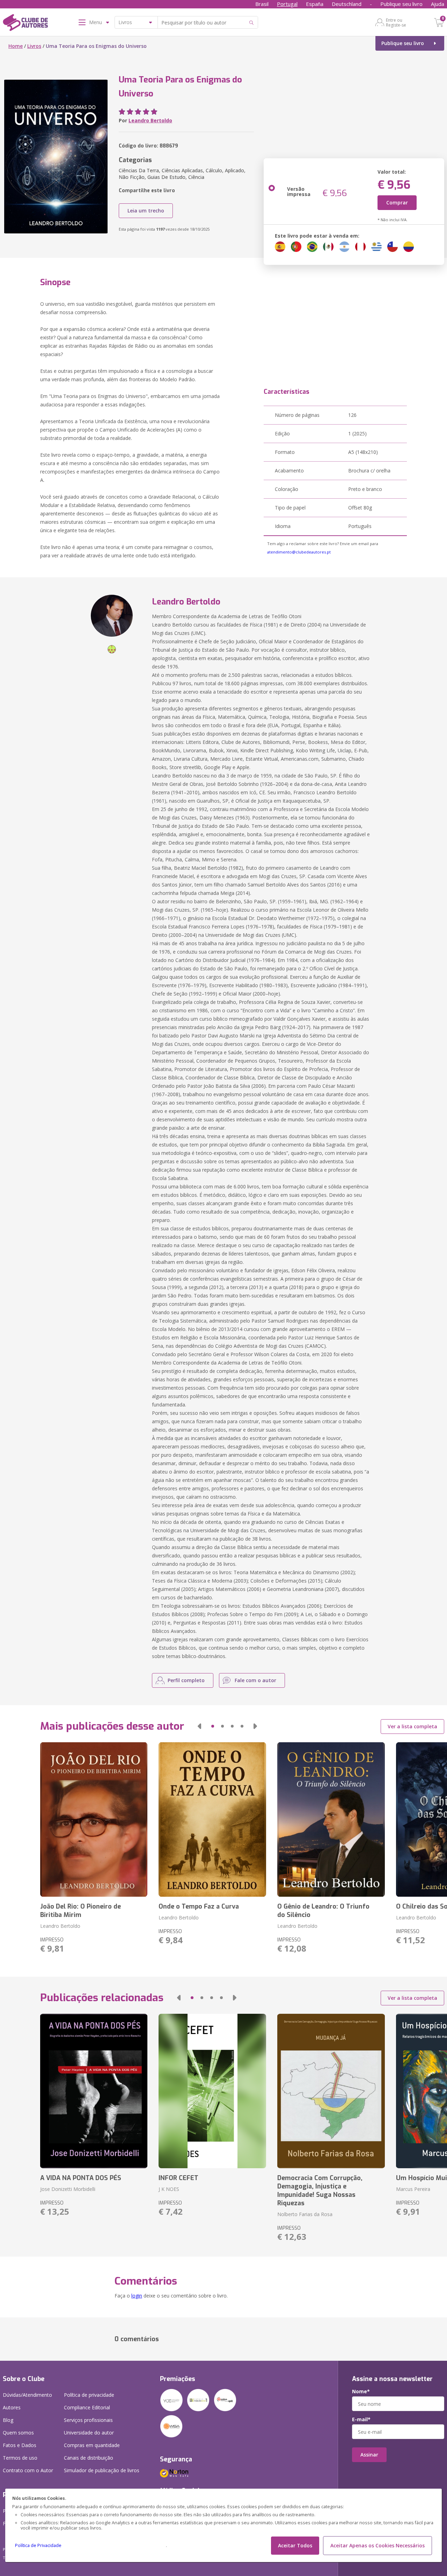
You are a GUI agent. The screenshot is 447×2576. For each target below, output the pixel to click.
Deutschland (347, 4)
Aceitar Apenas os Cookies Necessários (378, 2545)
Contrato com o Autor (28, 2470)
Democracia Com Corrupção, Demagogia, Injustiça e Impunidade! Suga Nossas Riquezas (320, 2191)
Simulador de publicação (102, 2470)
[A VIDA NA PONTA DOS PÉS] (94, 2091)
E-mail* (361, 2419)
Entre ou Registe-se (396, 22)
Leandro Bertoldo (150, 120)
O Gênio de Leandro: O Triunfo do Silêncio (323, 1911)
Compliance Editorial (87, 2407)
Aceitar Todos (295, 2545)
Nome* (361, 2392)
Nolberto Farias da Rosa (305, 2214)
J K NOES (169, 2189)
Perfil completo (186, 1680)
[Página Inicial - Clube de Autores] (25, 24)
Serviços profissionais (88, 2420)
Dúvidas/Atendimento (27, 2395)
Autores (12, 2407)
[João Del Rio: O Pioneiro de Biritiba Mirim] (94, 1819)
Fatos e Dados (20, 2445)
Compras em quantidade (92, 2445)
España (315, 4)
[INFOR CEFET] (212, 2091)
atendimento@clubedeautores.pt (299, 552)
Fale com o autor (255, 1680)
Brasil (262, 4)
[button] (199, 1726)
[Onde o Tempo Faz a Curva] (212, 1819)
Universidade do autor (89, 2433)
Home (16, 46)
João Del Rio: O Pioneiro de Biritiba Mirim (80, 1911)
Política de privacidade (89, 2395)
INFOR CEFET (178, 2178)
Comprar (397, 202)
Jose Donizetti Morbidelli (68, 2189)
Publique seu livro (401, 4)
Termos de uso (20, 2458)
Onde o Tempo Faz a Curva (199, 1906)
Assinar (369, 2455)
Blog (8, 2420)
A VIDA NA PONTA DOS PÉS (81, 2178)
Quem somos (18, 2433)
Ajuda (438, 4)
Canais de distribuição (89, 2458)
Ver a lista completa (412, 1726)
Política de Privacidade (38, 2545)
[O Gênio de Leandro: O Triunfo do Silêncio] (331, 1819)
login (137, 2296)
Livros (34, 46)
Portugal (287, 4)
